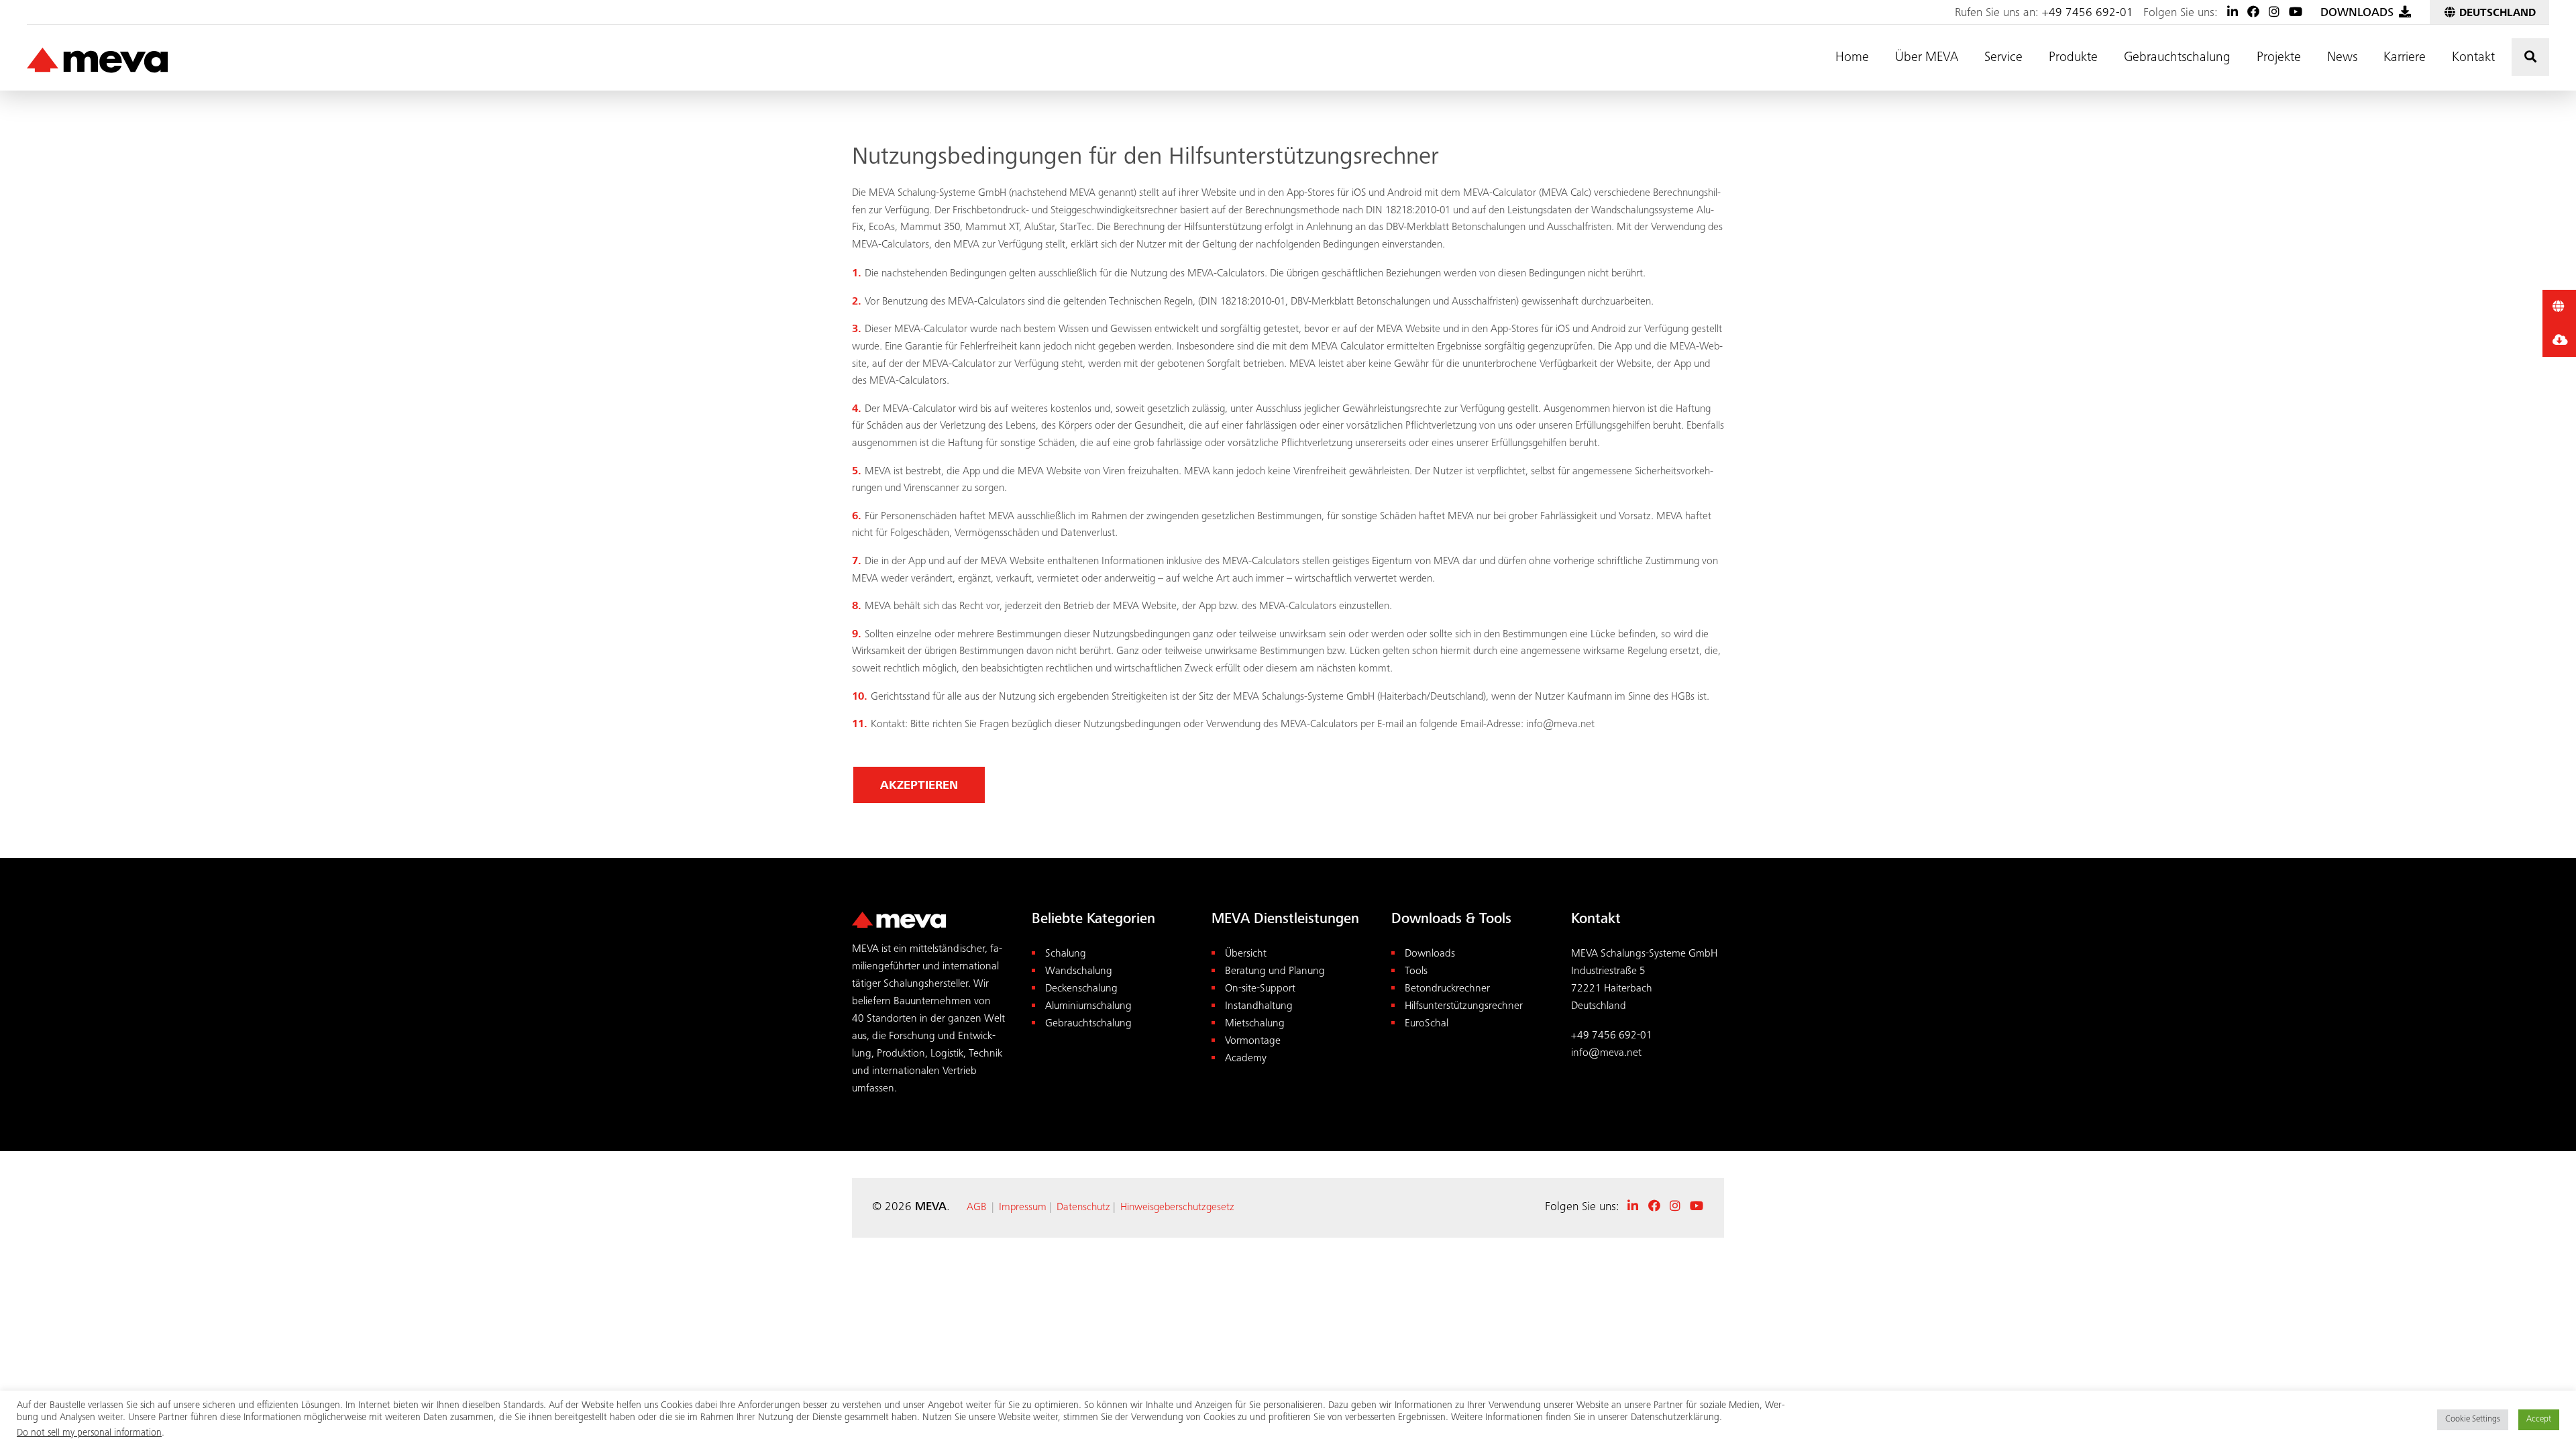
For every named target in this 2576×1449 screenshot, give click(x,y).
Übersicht (1246, 954)
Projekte (2279, 58)
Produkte (2073, 58)
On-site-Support (1260, 989)
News (2342, 58)
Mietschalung (1255, 1024)
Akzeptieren (919, 786)
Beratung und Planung (1275, 972)
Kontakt (2473, 58)
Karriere (2405, 58)
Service (2003, 58)
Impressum (1023, 1207)
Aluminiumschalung (1088, 1007)
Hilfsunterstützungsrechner (1464, 1007)
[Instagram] (2274, 13)
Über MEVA (1927, 58)
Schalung (1066, 954)
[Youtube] (2296, 13)
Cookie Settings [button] (2473, 1420)
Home (1852, 58)
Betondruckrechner (1447, 989)
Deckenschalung (1081, 989)
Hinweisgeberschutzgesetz (1177, 1207)
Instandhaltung (1259, 1007)
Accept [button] (2539, 1420)
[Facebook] (2253, 13)
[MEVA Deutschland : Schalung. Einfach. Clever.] (97, 61)
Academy (1246, 1059)
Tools (1416, 972)
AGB (976, 1207)
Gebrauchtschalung (2177, 58)
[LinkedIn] (2233, 13)
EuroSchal (1427, 1024)
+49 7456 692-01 (2088, 13)
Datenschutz (1083, 1207)
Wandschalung (1079, 972)
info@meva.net (1606, 1054)
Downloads (1430, 954)
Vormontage (1253, 1041)
